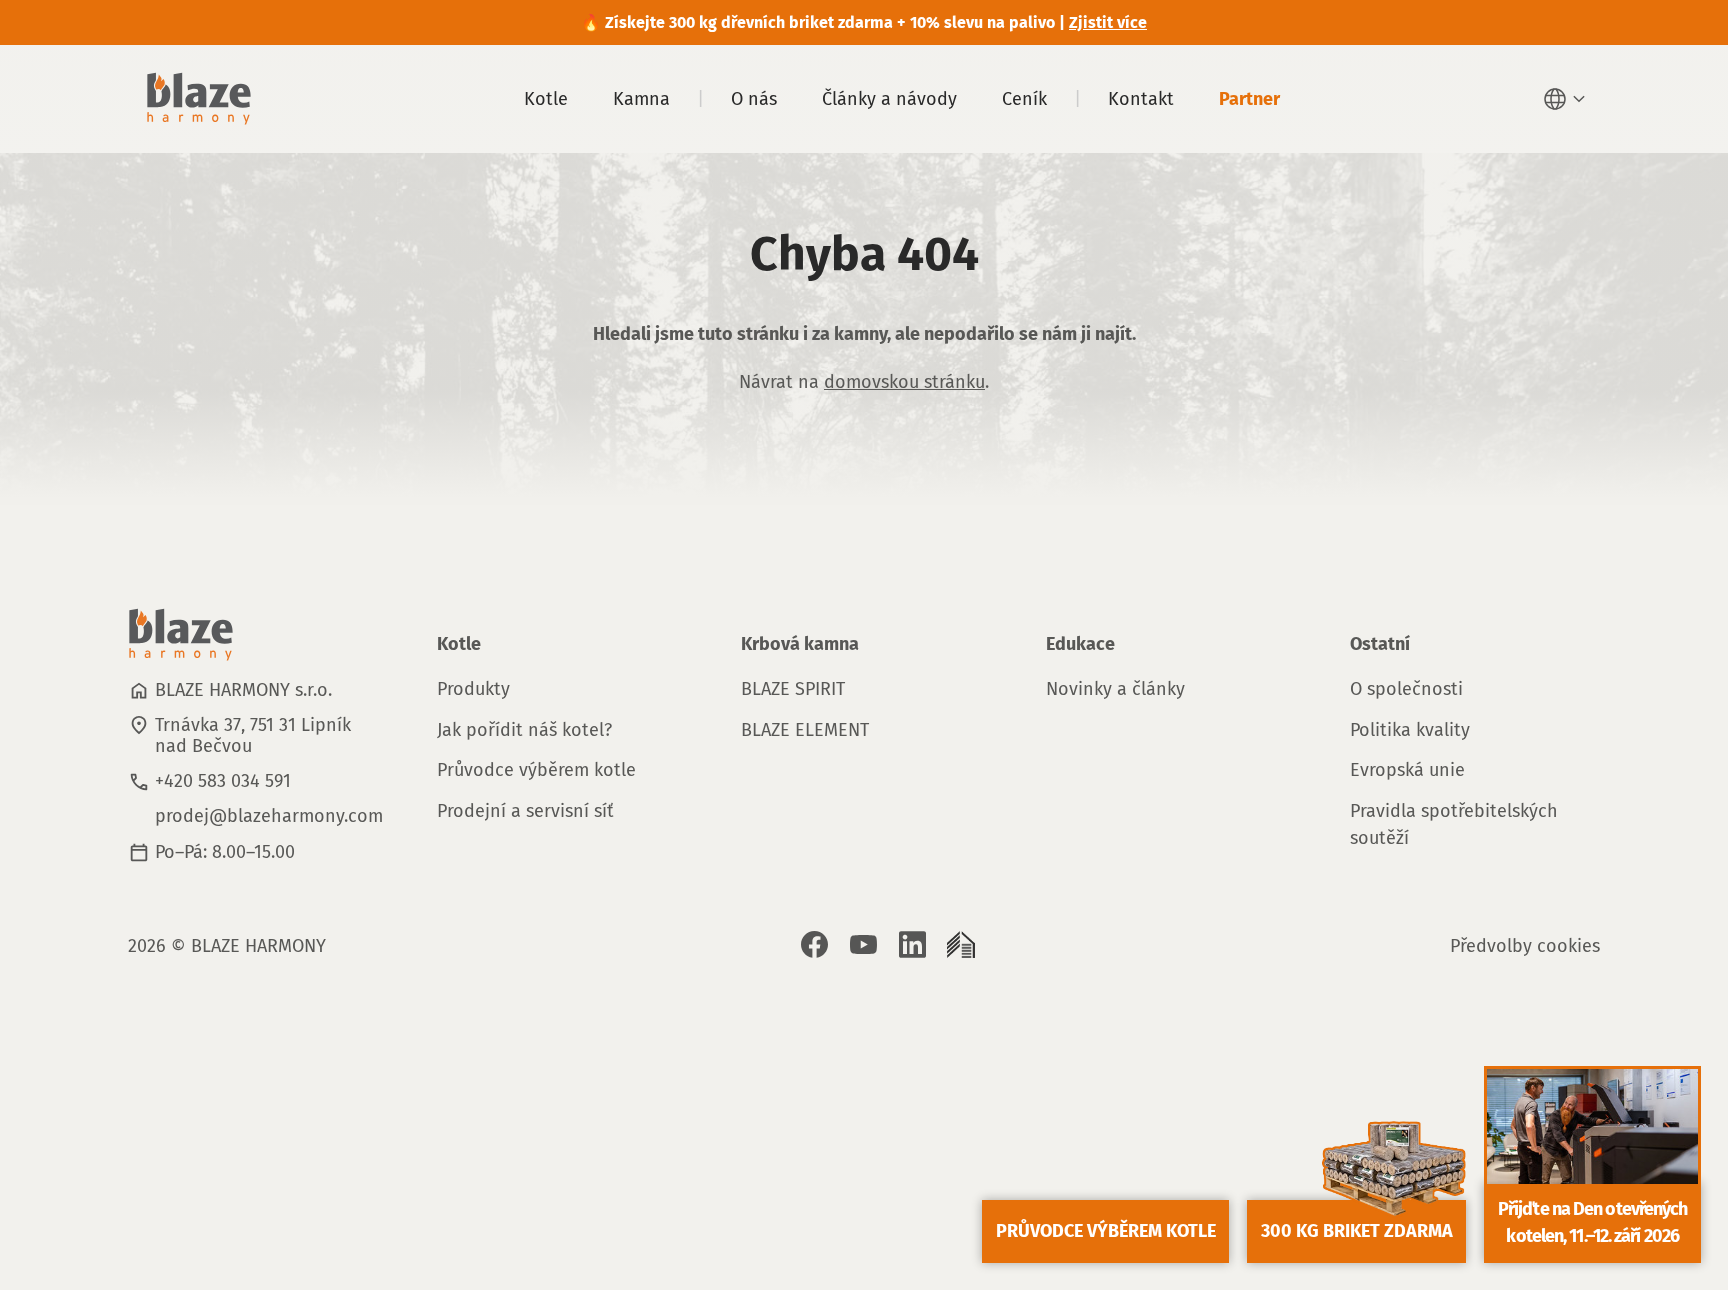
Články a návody (889, 99)
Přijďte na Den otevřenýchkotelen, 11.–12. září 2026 (1593, 1222)
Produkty (473, 689)
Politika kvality (1410, 730)
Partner (1249, 99)
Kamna (641, 99)
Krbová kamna (800, 644)
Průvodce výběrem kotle (536, 770)
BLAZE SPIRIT (793, 689)
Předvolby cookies (1525, 946)
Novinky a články (1115, 689)
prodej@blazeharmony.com (269, 816)
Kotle (546, 99)
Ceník (1024, 99)
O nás (754, 99)
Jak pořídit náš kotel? (524, 730)
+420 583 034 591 (223, 781)
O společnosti (1406, 689)
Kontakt (1141, 99)
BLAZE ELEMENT (805, 730)
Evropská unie (1407, 770)
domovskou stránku (904, 382)
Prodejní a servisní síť (525, 811)
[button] (1567, 99)
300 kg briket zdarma (1357, 1231)
